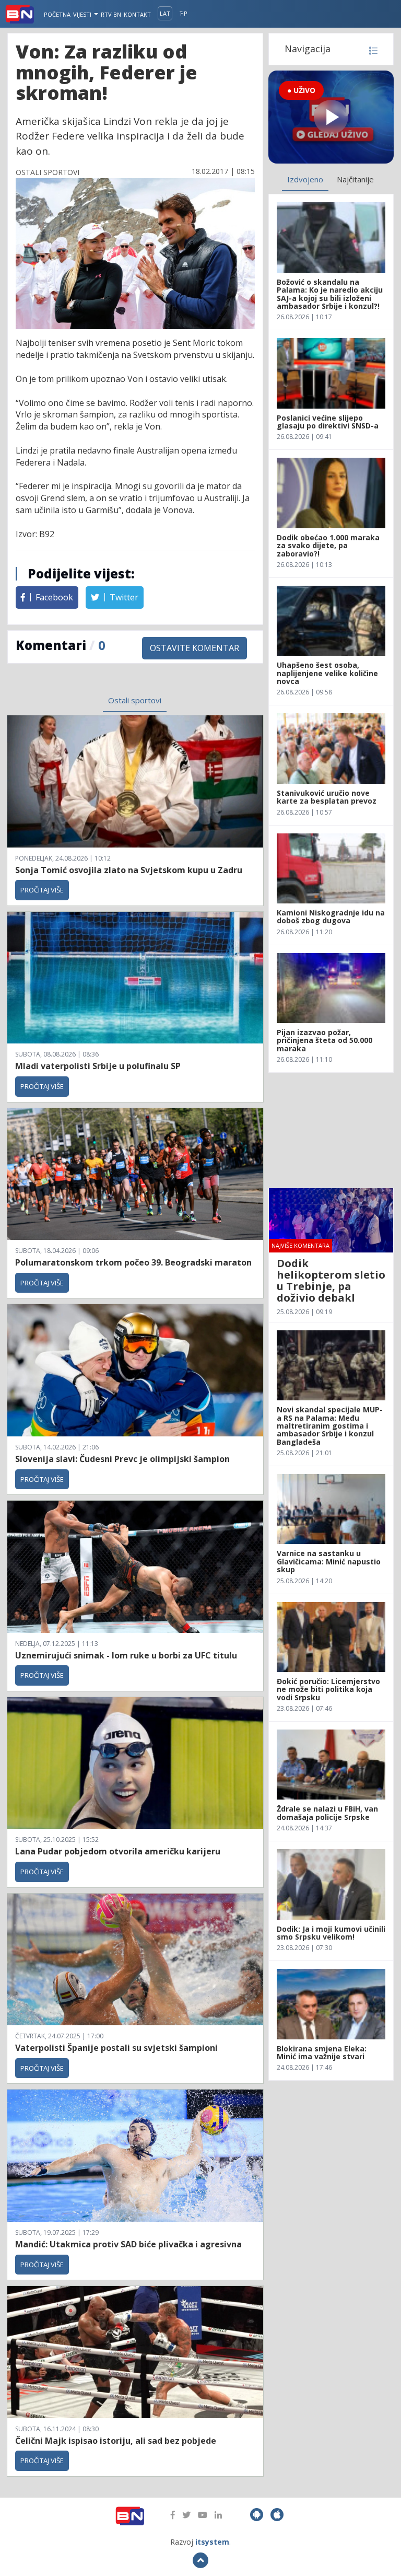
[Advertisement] (331, 1130)
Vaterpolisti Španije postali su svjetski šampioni (116, 2048)
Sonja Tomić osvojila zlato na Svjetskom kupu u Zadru (129, 870)
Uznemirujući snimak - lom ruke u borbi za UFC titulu (126, 1655)
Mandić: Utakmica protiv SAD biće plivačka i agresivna (128, 2244)
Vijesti (83, 14)
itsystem (212, 2542)
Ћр (184, 13)
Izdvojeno (305, 179)
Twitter (123, 597)
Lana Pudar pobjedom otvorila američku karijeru (118, 1851)
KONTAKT (137, 14)
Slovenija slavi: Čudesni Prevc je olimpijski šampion (122, 1459)
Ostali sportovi (135, 700)
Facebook (53, 597)
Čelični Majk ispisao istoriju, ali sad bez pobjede (116, 2441)
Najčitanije (355, 179)
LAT (165, 13)
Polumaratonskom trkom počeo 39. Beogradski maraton (133, 1262)
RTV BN (111, 14)
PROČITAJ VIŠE (42, 890)
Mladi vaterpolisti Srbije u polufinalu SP (98, 1066)
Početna (57, 14)
